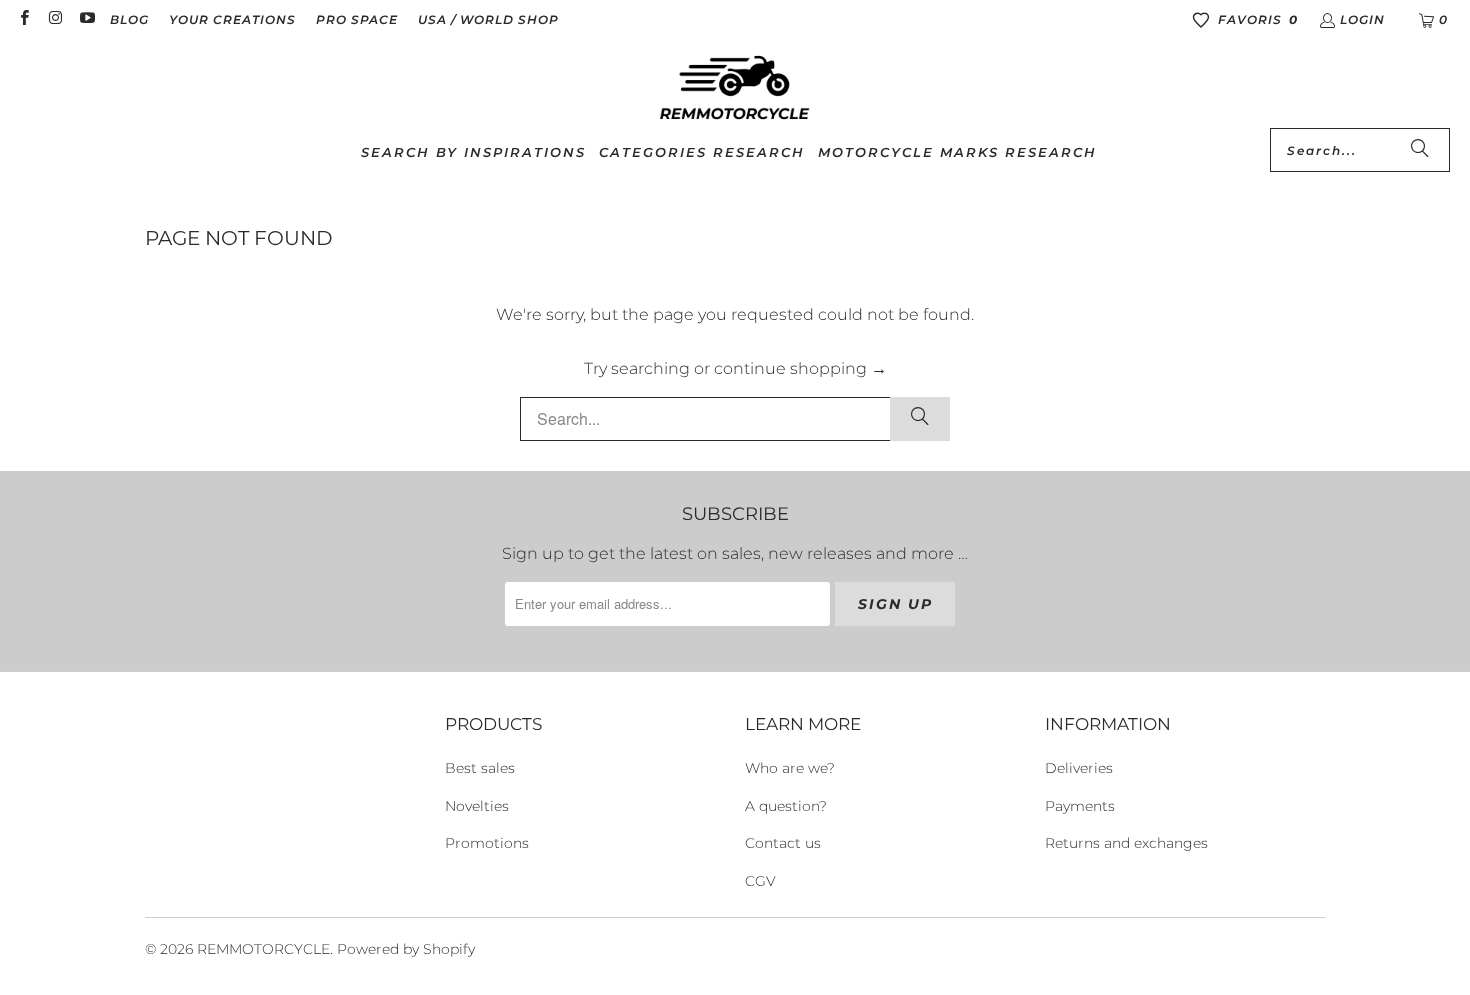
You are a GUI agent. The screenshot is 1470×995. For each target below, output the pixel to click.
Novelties (477, 806)
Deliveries (1079, 768)
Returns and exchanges (1126, 843)
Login (1362, 19)
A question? (786, 806)
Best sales (480, 768)
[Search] (1420, 150)
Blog (129, 19)
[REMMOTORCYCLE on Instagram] (54, 19)
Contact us (783, 843)
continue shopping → (800, 368)
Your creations (232, 19)
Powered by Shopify (406, 949)
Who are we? (790, 768)
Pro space (357, 19)
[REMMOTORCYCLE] (735, 89)
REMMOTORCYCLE (263, 949)
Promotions (487, 843)
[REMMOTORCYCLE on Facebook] (23, 19)
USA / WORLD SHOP (488, 19)
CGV (760, 881)
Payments (1080, 806)
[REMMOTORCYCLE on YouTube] (86, 19)
